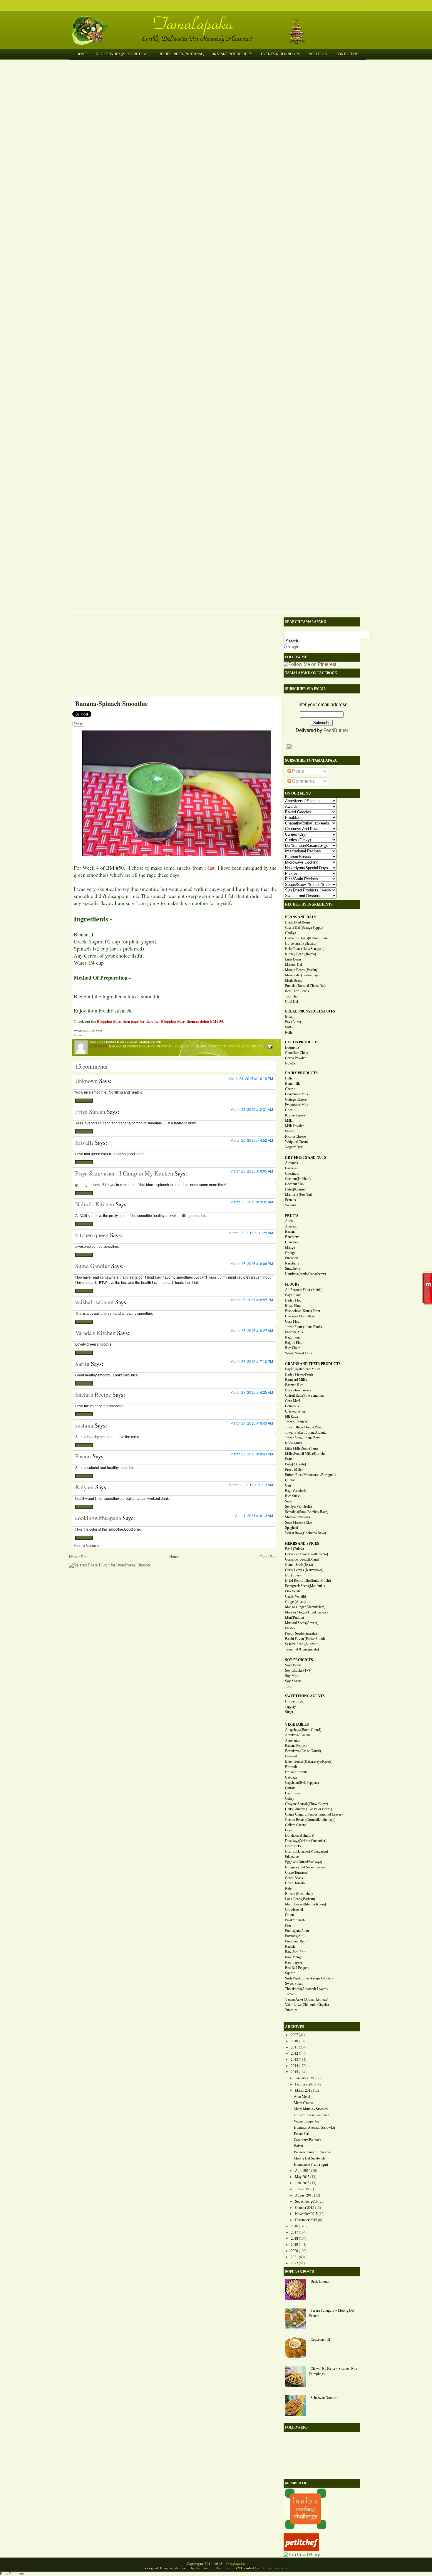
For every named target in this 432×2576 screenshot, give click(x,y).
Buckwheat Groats (298, 1390)
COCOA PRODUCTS (302, 1042)
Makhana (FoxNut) (299, 1195)
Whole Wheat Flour (299, 1353)
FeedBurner (336, 730)
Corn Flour (293, 1321)
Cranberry (292, 1242)
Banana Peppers (296, 1746)
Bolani (298, 2146)
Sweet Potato (294, 1984)
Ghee (289, 1110)
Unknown (86, 1081)
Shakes (201, 1046)
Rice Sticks (293, 1496)
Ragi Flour (293, 1337)
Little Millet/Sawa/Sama (302, 1448)
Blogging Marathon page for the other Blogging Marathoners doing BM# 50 (160, 1021)
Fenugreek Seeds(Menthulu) (305, 1586)
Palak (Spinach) (181, 1046)
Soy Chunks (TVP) (299, 1670)
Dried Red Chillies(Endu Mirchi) (308, 1581)
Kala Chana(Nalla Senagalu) (305, 949)
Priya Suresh (90, 1112)
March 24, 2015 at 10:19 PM (251, 1079)
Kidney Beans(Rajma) (300, 954)
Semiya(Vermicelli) (298, 1507)
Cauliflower (293, 1793)
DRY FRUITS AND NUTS (306, 1158)
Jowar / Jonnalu (296, 1422)
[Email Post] (269, 1046)
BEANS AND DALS (301, 917)
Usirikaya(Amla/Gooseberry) (305, 1274)
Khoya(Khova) (296, 1115)
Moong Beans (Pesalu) (301, 970)
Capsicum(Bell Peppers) (302, 1783)
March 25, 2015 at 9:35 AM (252, 1202)
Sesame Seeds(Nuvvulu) (302, 1644)
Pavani (83, 1456)
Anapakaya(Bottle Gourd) (303, 1730)
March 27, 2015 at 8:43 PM (252, 1454)
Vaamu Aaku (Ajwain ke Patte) (307, 1999)
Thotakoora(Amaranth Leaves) (306, 1989)
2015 (294, 2072)
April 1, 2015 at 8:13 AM (254, 1516)
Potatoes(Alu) (295, 1936)
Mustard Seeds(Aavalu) (302, 1623)
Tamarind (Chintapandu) (302, 1649)
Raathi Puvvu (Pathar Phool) (305, 1639)
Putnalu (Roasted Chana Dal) (305, 986)
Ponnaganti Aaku (297, 1931)
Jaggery (290, 1707)
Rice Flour (292, 1348)
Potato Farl (302, 2134)
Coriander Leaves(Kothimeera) (307, 1554)
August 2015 (304, 2195)
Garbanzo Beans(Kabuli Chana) (307, 938)
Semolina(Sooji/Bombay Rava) (307, 1512)
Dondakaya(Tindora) (300, 1836)
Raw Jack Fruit (296, 1952)
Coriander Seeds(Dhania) (303, 1559)
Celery (290, 1799)
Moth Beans (294, 980)
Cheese (290, 1089)
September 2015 (306, 2201)
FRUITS (292, 1216)
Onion (289, 1915)
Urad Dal (292, 1002)
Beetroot (291, 1756)
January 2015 (304, 2078)
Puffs (289, 1027)
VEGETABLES (297, 1724)
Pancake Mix (294, 1332)
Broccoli (291, 1767)
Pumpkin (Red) (296, 1941)
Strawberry (293, 1269)
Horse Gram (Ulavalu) (301, 943)
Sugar (289, 1712)
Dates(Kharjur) (296, 1189)
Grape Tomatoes (296, 1873)
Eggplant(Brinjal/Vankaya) (304, 1862)
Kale (288, 1888)
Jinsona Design (215, 2568)
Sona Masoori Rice (298, 1522)
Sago (289, 1501)
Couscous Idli (320, 2340)
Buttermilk (292, 1084)
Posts (297, 771)
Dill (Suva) (293, 1575)
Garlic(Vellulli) (295, 1596)
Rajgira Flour (294, 1343)
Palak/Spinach (295, 1920)
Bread (289, 1017)
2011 (294, 2047)
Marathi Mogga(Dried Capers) (306, 1612)
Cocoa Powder (295, 1058)
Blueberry (292, 1237)
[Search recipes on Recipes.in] (302, 2555)
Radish (290, 1947)
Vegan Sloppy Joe (307, 2121)
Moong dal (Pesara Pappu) (304, 975)
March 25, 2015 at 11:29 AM (251, 1233)
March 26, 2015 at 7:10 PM (252, 1362)
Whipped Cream (296, 1142)
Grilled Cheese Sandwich (312, 2115)
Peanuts (290, 1200)
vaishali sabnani (94, 1302)
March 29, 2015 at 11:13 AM (251, 1485)
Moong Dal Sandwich (309, 2158)
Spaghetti (292, 1528)
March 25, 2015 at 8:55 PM (252, 1300)
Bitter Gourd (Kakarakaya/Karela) (309, 1761)
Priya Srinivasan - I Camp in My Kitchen (124, 1173)
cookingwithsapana (98, 1518)
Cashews (291, 1168)
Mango (290, 1247)
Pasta (289, 1459)
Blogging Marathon (139, 1046)
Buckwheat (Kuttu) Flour (303, 1311)
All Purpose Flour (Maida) (304, 1290)
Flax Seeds (293, 1591)
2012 (294, 2053)
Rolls (289, 1032)
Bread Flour (293, 1306)
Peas (288, 1925)
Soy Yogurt (293, 1681)
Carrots (290, 1788)
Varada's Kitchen (95, 1333)
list (211, 868)
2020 (294, 2251)
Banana (115, 1046)
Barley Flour (294, 1300)
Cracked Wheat (296, 1411)
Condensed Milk (297, 1094)
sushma (84, 1425)
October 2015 (305, 2208)
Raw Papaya (294, 1962)
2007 (294, 2035)
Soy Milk (292, 1676)
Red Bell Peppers (297, 1968)
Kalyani (84, 1487)
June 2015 (302, 2183)
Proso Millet (294, 1470)
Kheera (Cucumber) (299, 1894)
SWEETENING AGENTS (305, 1696)
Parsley (290, 1628)
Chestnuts (292, 1173)
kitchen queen (92, 1235)
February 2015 (305, 2084)
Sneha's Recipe (93, 1394)
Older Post (269, 1557)
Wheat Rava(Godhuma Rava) (305, 1533)
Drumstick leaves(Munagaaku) (307, 1851)
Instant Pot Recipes (233, 54)
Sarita (82, 1364)
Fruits (162, 1046)
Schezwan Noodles (324, 2398)
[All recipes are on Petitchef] (301, 2549)
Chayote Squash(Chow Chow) (307, 1804)
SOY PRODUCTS (299, 1660)
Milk (288, 1121)
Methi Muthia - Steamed (311, 2109)
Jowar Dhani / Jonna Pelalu (304, 1427)
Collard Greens (296, 1825)
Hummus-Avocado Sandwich (314, 2127)
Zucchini (291, 2010)
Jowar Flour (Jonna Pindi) (303, 1327)
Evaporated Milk (297, 1105)
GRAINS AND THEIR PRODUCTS (313, 1364)
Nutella (290, 1063)
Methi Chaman (304, 2103)
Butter (289, 1078)
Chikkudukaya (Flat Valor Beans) (308, 1809)
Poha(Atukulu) (295, 1464)
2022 (294, 2263)
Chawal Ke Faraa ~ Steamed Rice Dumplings (333, 2371)
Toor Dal (291, 996)
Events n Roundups (281, 54)
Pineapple (292, 1258)
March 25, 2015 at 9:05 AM (252, 1171)
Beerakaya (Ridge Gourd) (303, 1751)
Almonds (292, 1163)
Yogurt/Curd (294, 1147)
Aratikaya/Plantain (298, 1735)
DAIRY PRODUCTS (301, 1073)
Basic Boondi (320, 2281)
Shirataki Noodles (298, 1517)
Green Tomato (295, 1883)
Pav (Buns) (293, 1022)
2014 (294, 2066)
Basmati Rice (294, 1385)
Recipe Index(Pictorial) (181, 54)
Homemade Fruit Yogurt (311, 2164)
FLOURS (292, 1284)
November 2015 (306, 2214)
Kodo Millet (294, 1443)
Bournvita (292, 1047)
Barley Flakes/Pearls (299, 1374)
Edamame (292, 1857)
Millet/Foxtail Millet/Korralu (305, 1454)
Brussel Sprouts (296, 1772)
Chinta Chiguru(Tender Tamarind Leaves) (314, 1814)
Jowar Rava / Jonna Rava (303, 1438)
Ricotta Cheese (295, 1136)
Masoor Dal (293, 965)
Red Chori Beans (297, 991)
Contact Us (347, 54)
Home (82, 54)
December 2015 (306, 2220)
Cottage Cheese (296, 1099)
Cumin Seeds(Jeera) (299, 1565)
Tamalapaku (219, 20)
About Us (318, 54)
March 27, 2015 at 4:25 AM (252, 1393)
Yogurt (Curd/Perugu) (246, 1046)
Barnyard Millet (296, 1380)
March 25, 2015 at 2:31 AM (252, 1110)
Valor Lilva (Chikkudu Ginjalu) (307, 2005)
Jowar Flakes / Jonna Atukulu (306, 1433)
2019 (294, 2245)
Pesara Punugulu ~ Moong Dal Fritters (332, 2313)
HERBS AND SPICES (302, 1544)
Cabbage (291, 1777)
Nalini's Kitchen (95, 1204)
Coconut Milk (295, 1184)
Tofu (288, 1686)
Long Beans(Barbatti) (300, 1899)
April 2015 (303, 2171)
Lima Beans (293, 959)
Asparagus (293, 1740)
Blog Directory (12, 2574)
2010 (294, 2041)
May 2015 (302, 2177)
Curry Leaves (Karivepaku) (304, 1570)
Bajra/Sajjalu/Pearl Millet (302, 1369)
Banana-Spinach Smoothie (112, 703)
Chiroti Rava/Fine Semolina (304, 1396)
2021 (294, 2257)
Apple (289, 1221)
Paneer (290, 1131)
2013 (294, 2060)
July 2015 (302, 2189)
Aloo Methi (302, 2097)
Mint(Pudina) (294, 1618)
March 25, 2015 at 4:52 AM (252, 1141)
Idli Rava (291, 1417)
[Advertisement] (173, 656)
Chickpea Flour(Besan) (301, 1316)
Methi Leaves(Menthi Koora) (305, 1904)
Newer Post (79, 1557)
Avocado (291, 1226)
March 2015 (304, 2090)
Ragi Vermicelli (296, 1491)
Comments (303, 781)
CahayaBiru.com (274, 2568)
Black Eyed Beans (298, 922)
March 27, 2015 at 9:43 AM (252, 1423)
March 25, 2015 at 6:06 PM (252, 1264)
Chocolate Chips (297, 1053)
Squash (290, 1973)
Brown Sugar (294, 1701)
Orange (290, 1253)
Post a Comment (88, 1545)
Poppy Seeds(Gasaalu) (301, 1633)
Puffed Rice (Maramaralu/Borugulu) (310, 1475)
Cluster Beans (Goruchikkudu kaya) (310, 1820)
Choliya (290, 933)
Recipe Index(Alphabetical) (123, 54)
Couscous (292, 1406)
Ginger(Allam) (295, 1602)
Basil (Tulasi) (294, 1549)
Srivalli (84, 1142)
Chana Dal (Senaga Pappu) (304, 928)
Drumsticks (293, 1846)
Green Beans (294, 1878)
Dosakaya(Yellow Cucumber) (306, 1841)
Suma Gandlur (92, 1266)
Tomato (290, 1994)
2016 (294, 2226)
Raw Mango (294, 1957)
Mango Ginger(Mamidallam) (305, 1607)
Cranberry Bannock (308, 2140)
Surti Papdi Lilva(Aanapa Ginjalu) (309, 1978)
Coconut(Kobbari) (298, 1179)
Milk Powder (294, 1126)
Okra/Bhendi (294, 1910)
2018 (294, 2239)
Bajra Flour (293, 1295)
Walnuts (291, 1205)
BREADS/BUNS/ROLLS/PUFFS (310, 1011)
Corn (289, 1830)
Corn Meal (293, 1401)
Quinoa (290, 1480)
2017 (294, 2232)
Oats (288, 1485)
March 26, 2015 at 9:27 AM (252, 1331)
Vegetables (218, 1046)
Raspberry (292, 1263)
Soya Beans (293, 1665)
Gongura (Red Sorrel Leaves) (306, 1867)
